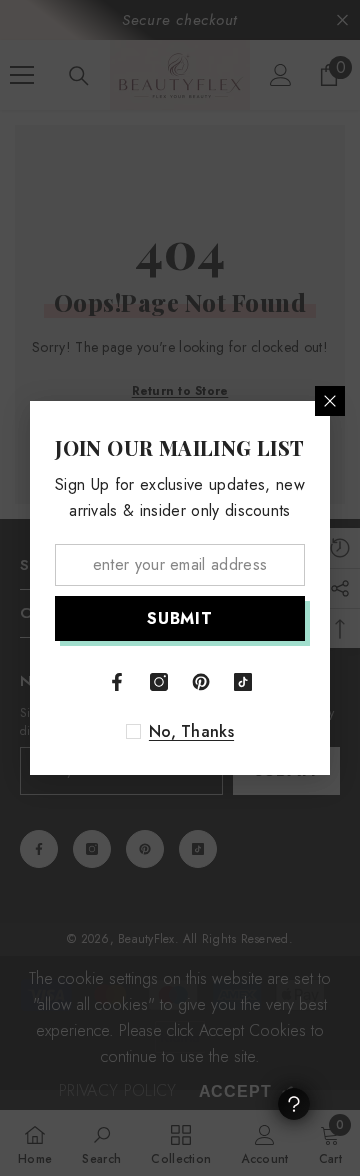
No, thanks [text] (191, 732)
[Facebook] (117, 682)
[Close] (330, 401)
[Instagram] (159, 682)
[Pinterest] (201, 682)
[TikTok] (243, 682)
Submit (180, 618)
